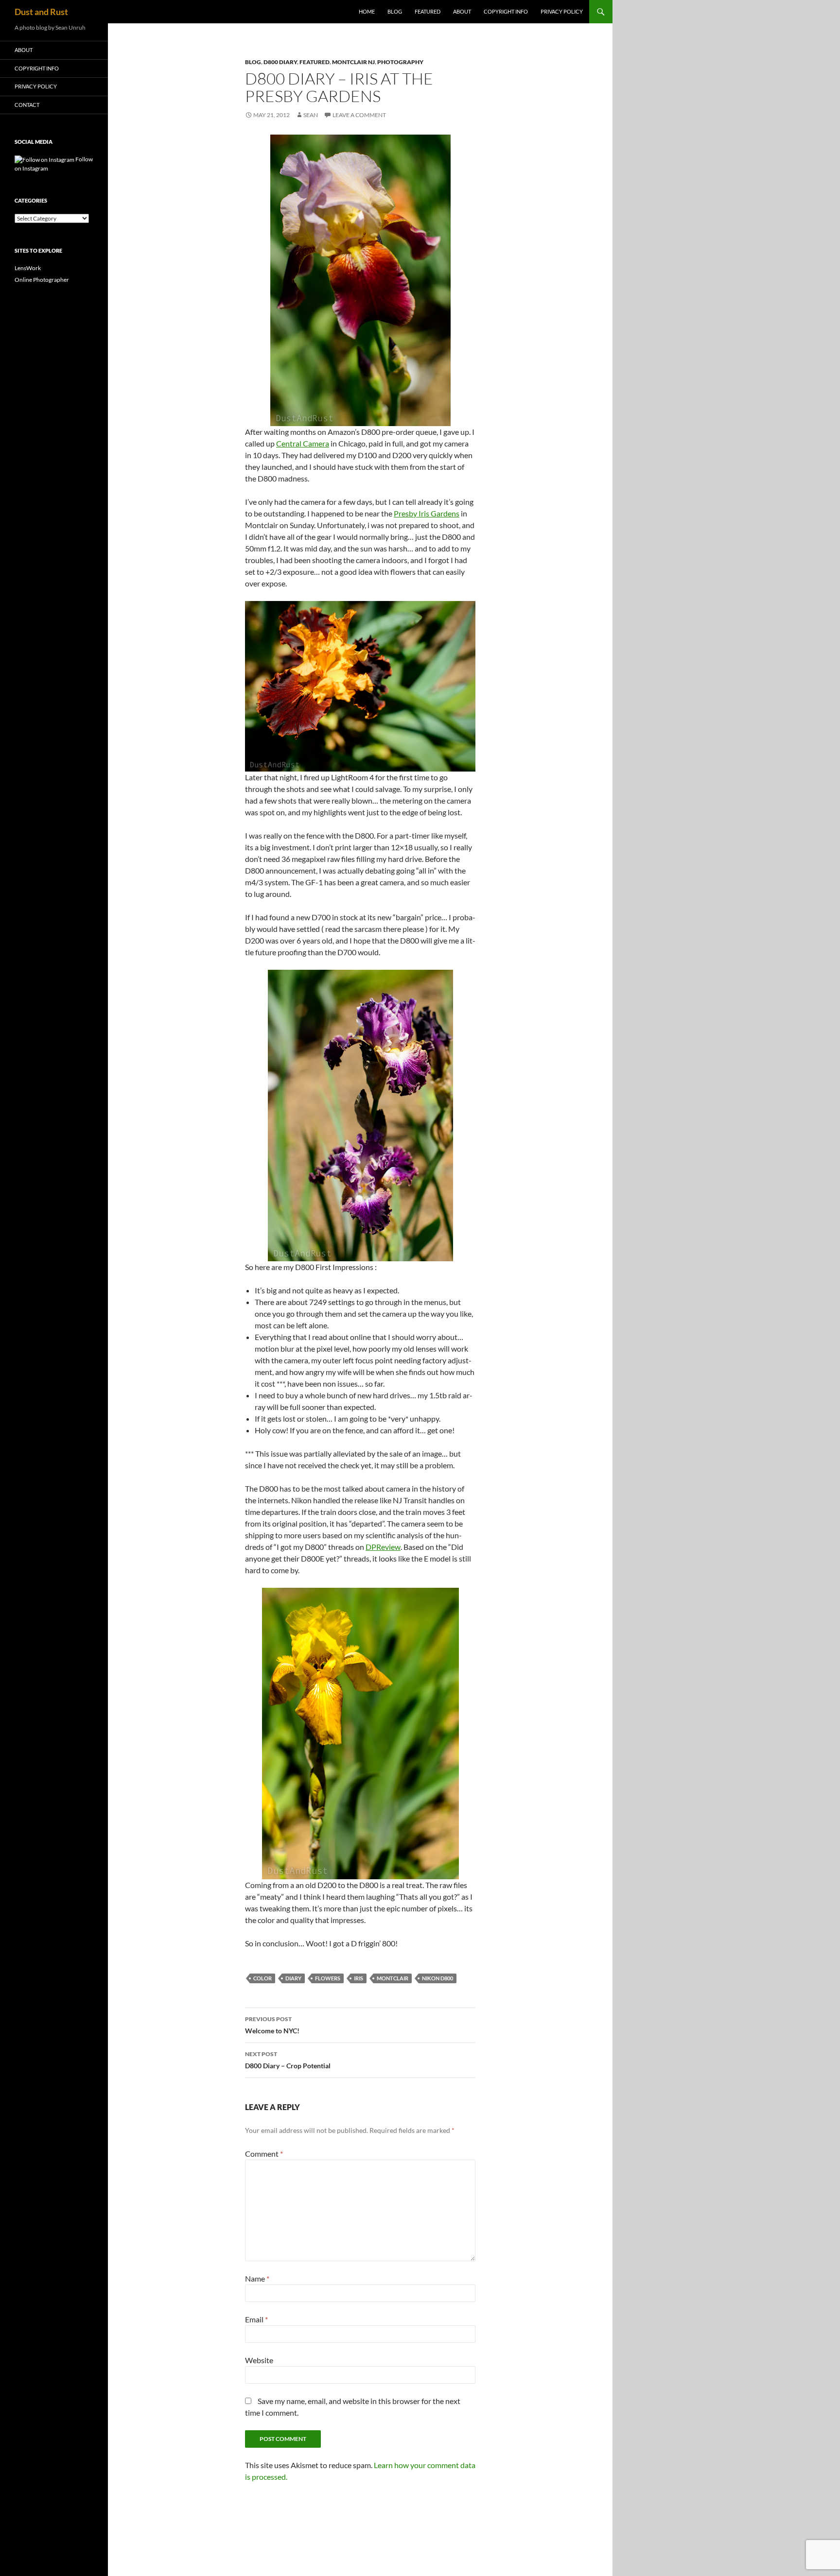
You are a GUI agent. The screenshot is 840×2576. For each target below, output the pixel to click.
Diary (293, 1978)
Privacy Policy (562, 11)
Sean (311, 115)
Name (257, 2278)
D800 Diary (280, 62)
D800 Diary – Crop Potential (288, 2060)
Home (367, 11)
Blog (395, 11)
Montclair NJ (353, 62)
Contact (27, 105)
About (462, 11)
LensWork (28, 268)
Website (259, 2360)
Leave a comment (359, 115)
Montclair (393, 1978)
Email (256, 2319)
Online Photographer (42, 280)
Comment (264, 2154)
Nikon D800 (437, 1978)
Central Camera (303, 443)
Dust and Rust (41, 12)
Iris (359, 1978)
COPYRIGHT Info (506, 11)
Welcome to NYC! (272, 2025)
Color (262, 1978)
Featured (428, 11)
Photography (400, 62)
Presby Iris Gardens (427, 513)
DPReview (383, 1547)
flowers (328, 1978)
